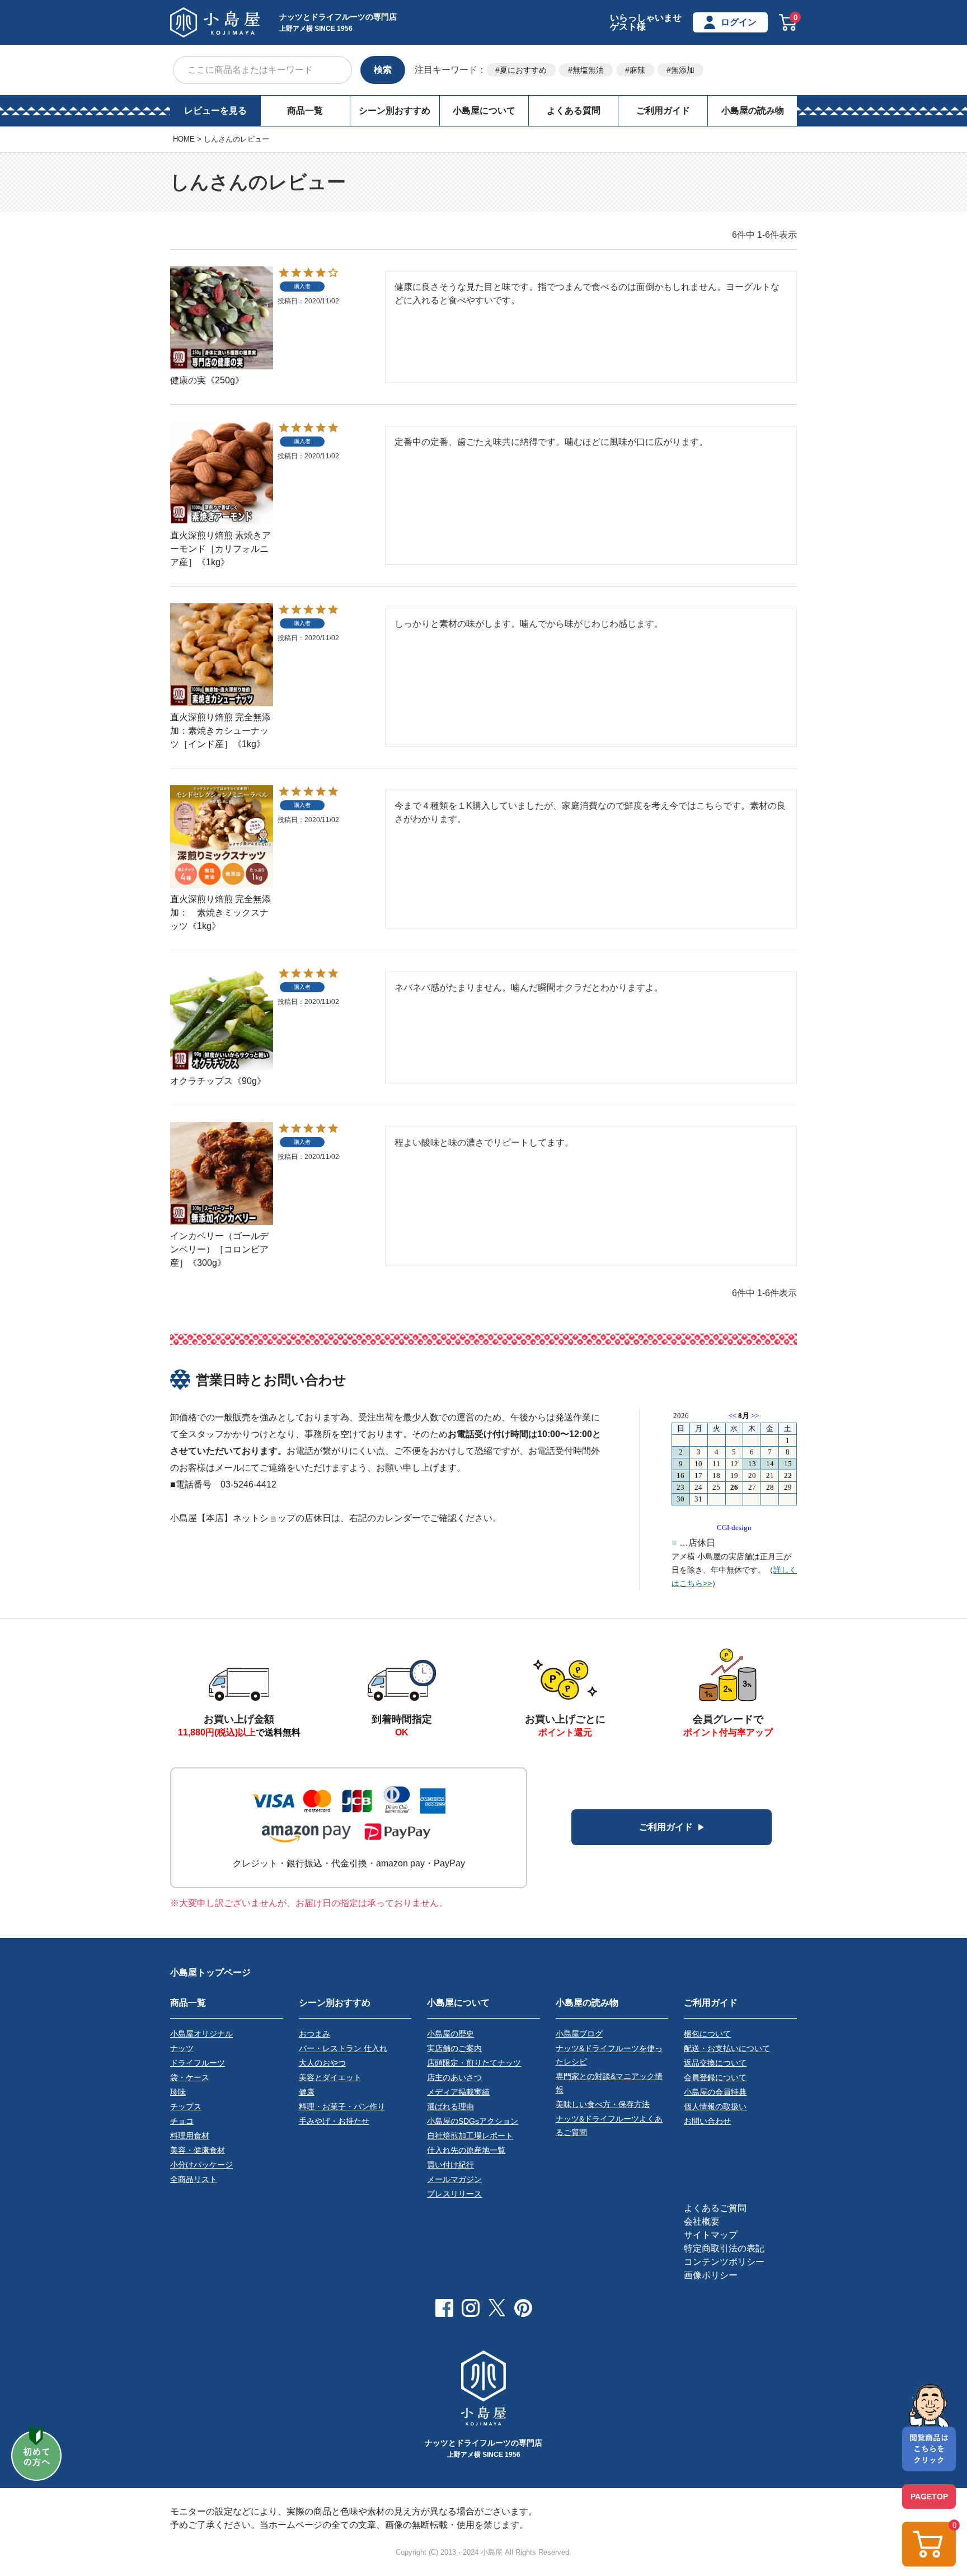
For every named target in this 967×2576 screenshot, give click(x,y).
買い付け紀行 (450, 2165)
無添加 (683, 70)
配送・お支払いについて (727, 2048)
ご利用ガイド (663, 111)
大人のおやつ (322, 2063)
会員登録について (715, 2077)
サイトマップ (711, 2235)
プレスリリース (454, 2194)
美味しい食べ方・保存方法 (603, 2104)
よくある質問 (574, 111)
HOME (184, 139)
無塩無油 (588, 70)
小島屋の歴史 (450, 2034)
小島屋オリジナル (201, 2034)
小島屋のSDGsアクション (473, 2121)
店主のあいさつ (454, 2077)
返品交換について (715, 2063)
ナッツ (182, 2048)
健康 (307, 2092)
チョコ (182, 2121)
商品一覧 (305, 111)
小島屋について (484, 111)
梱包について (707, 2034)
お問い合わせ (707, 2121)
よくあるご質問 (715, 2208)
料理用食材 (190, 2136)
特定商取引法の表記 (724, 2248)
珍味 (178, 2092)
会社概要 (702, 2221)
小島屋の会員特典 (715, 2092)
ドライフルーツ (198, 2063)
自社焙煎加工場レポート (470, 2136)
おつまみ (314, 2034)
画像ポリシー (711, 2275)
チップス (186, 2106)
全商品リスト (194, 2179)
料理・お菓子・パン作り (342, 2106)
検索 (383, 70)
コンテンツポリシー (724, 2262)
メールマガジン (454, 2179)
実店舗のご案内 (454, 2048)
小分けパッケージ (201, 2165)
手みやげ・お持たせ (334, 2121)
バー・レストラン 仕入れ (343, 2048)
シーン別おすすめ (395, 111)
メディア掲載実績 (458, 2092)
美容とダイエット (330, 2077)
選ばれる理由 (450, 2106)
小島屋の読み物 (753, 111)
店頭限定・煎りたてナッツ (474, 2063)
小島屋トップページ (210, 1972)
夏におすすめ (523, 70)
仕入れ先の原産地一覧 (466, 2150)
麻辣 (637, 70)
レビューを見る (215, 111)
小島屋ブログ (579, 2034)
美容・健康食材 (198, 2150)
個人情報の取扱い (715, 2106)
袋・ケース (190, 2077)
